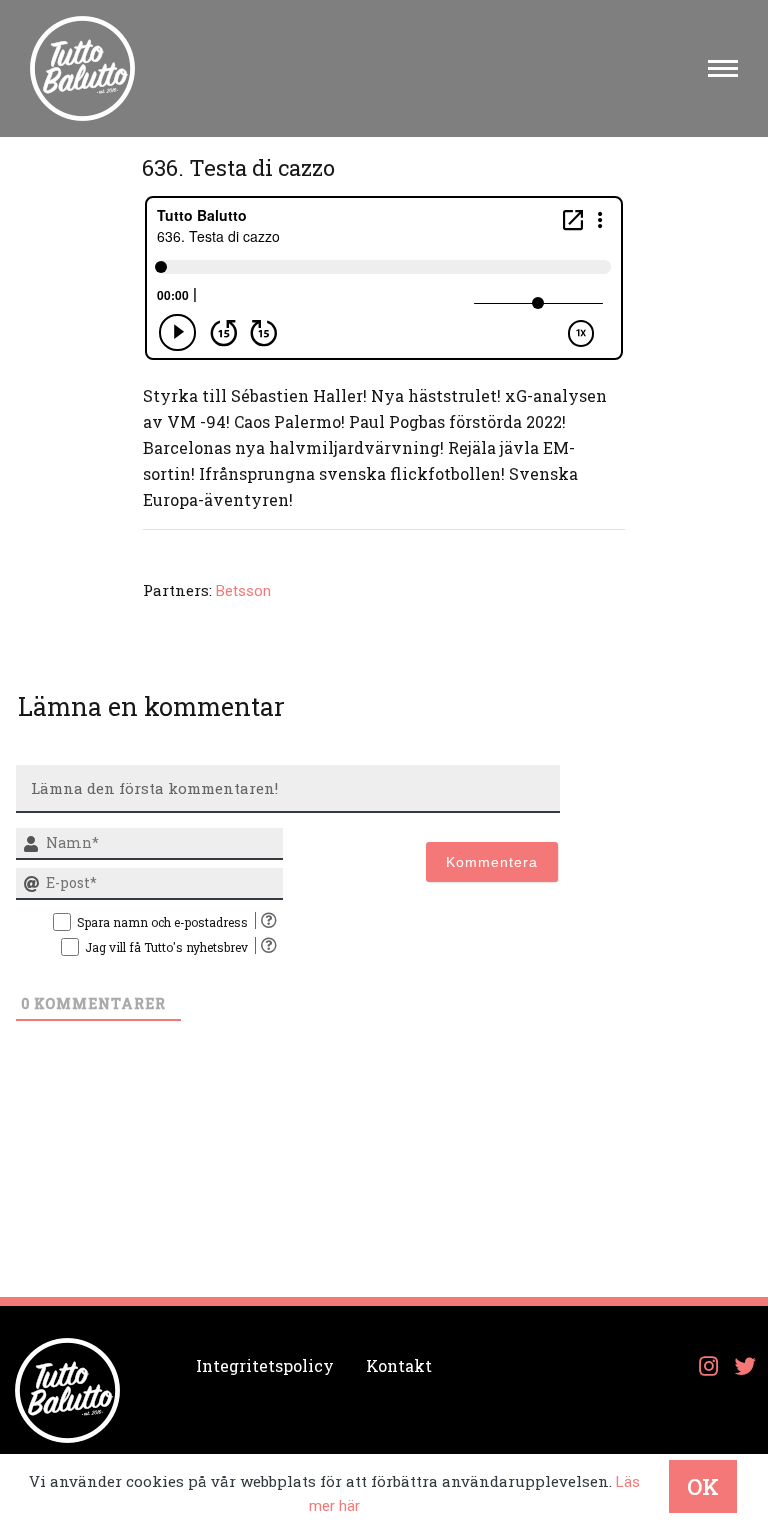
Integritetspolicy (265, 1365)
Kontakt (399, 1365)
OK (703, 1486)
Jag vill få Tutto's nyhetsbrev (166, 947)
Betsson (243, 591)
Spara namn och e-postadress (162, 922)
